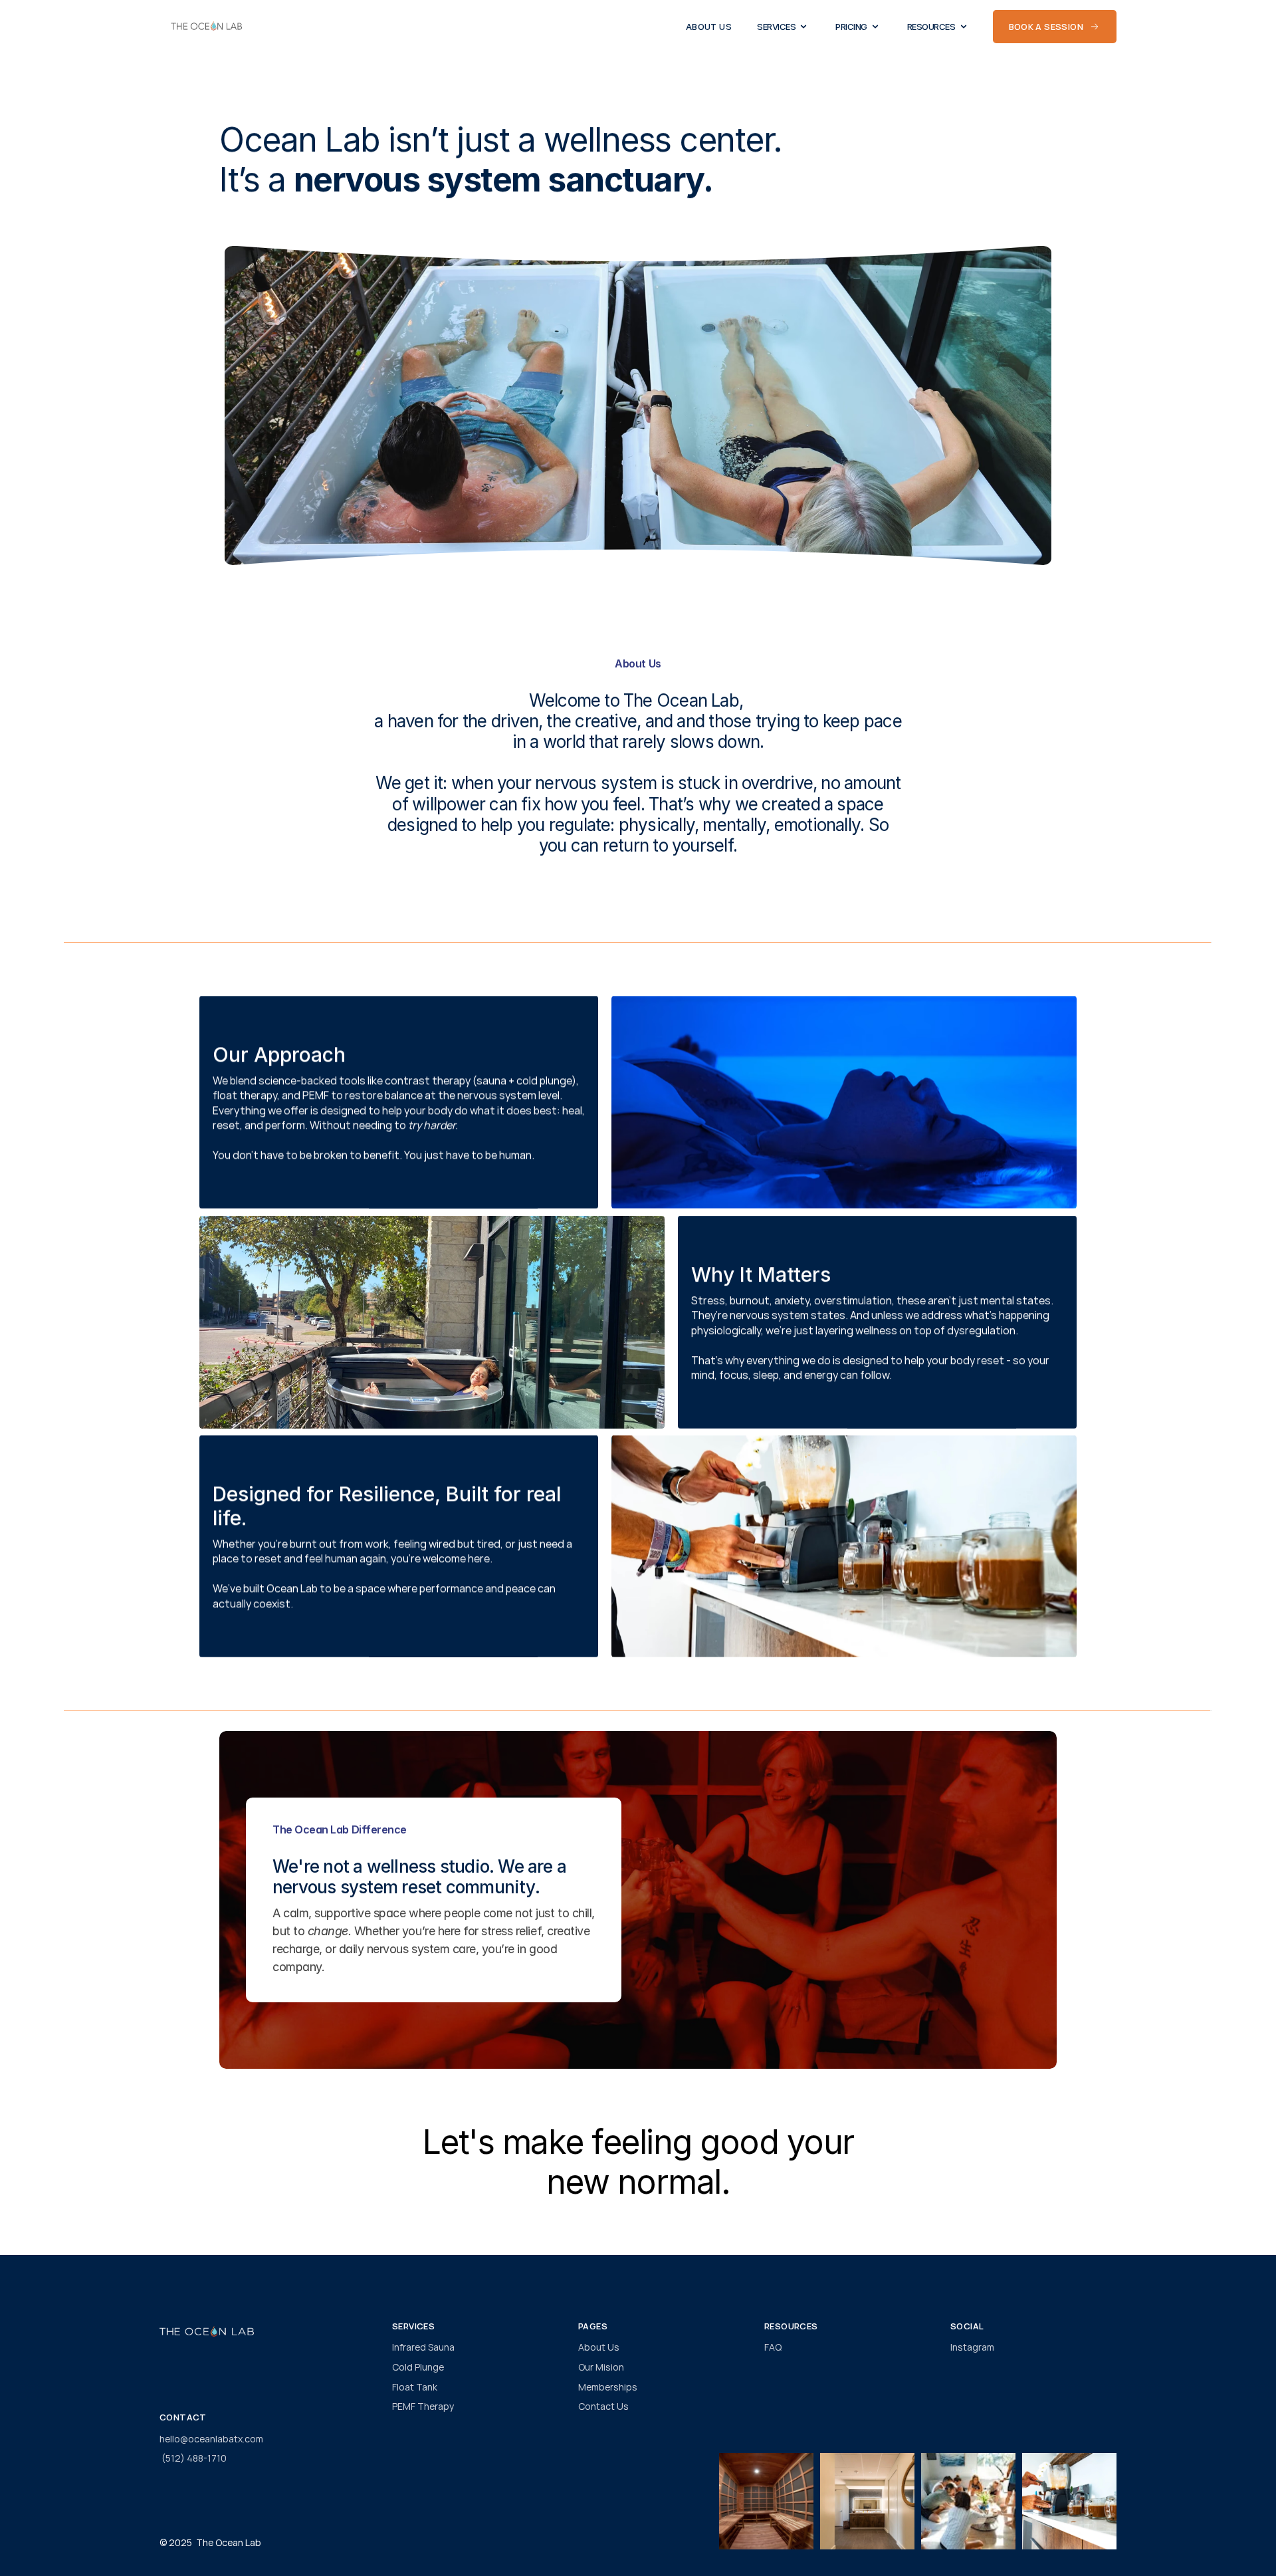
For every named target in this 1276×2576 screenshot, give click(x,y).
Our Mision (601, 2367)
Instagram (972, 2347)
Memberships (608, 2387)
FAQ (773, 2347)
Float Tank (415, 2387)
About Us (599, 2347)
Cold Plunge (418, 2367)
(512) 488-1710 (193, 2458)
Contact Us (603, 2406)
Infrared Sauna (423, 2347)
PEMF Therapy (423, 2406)
